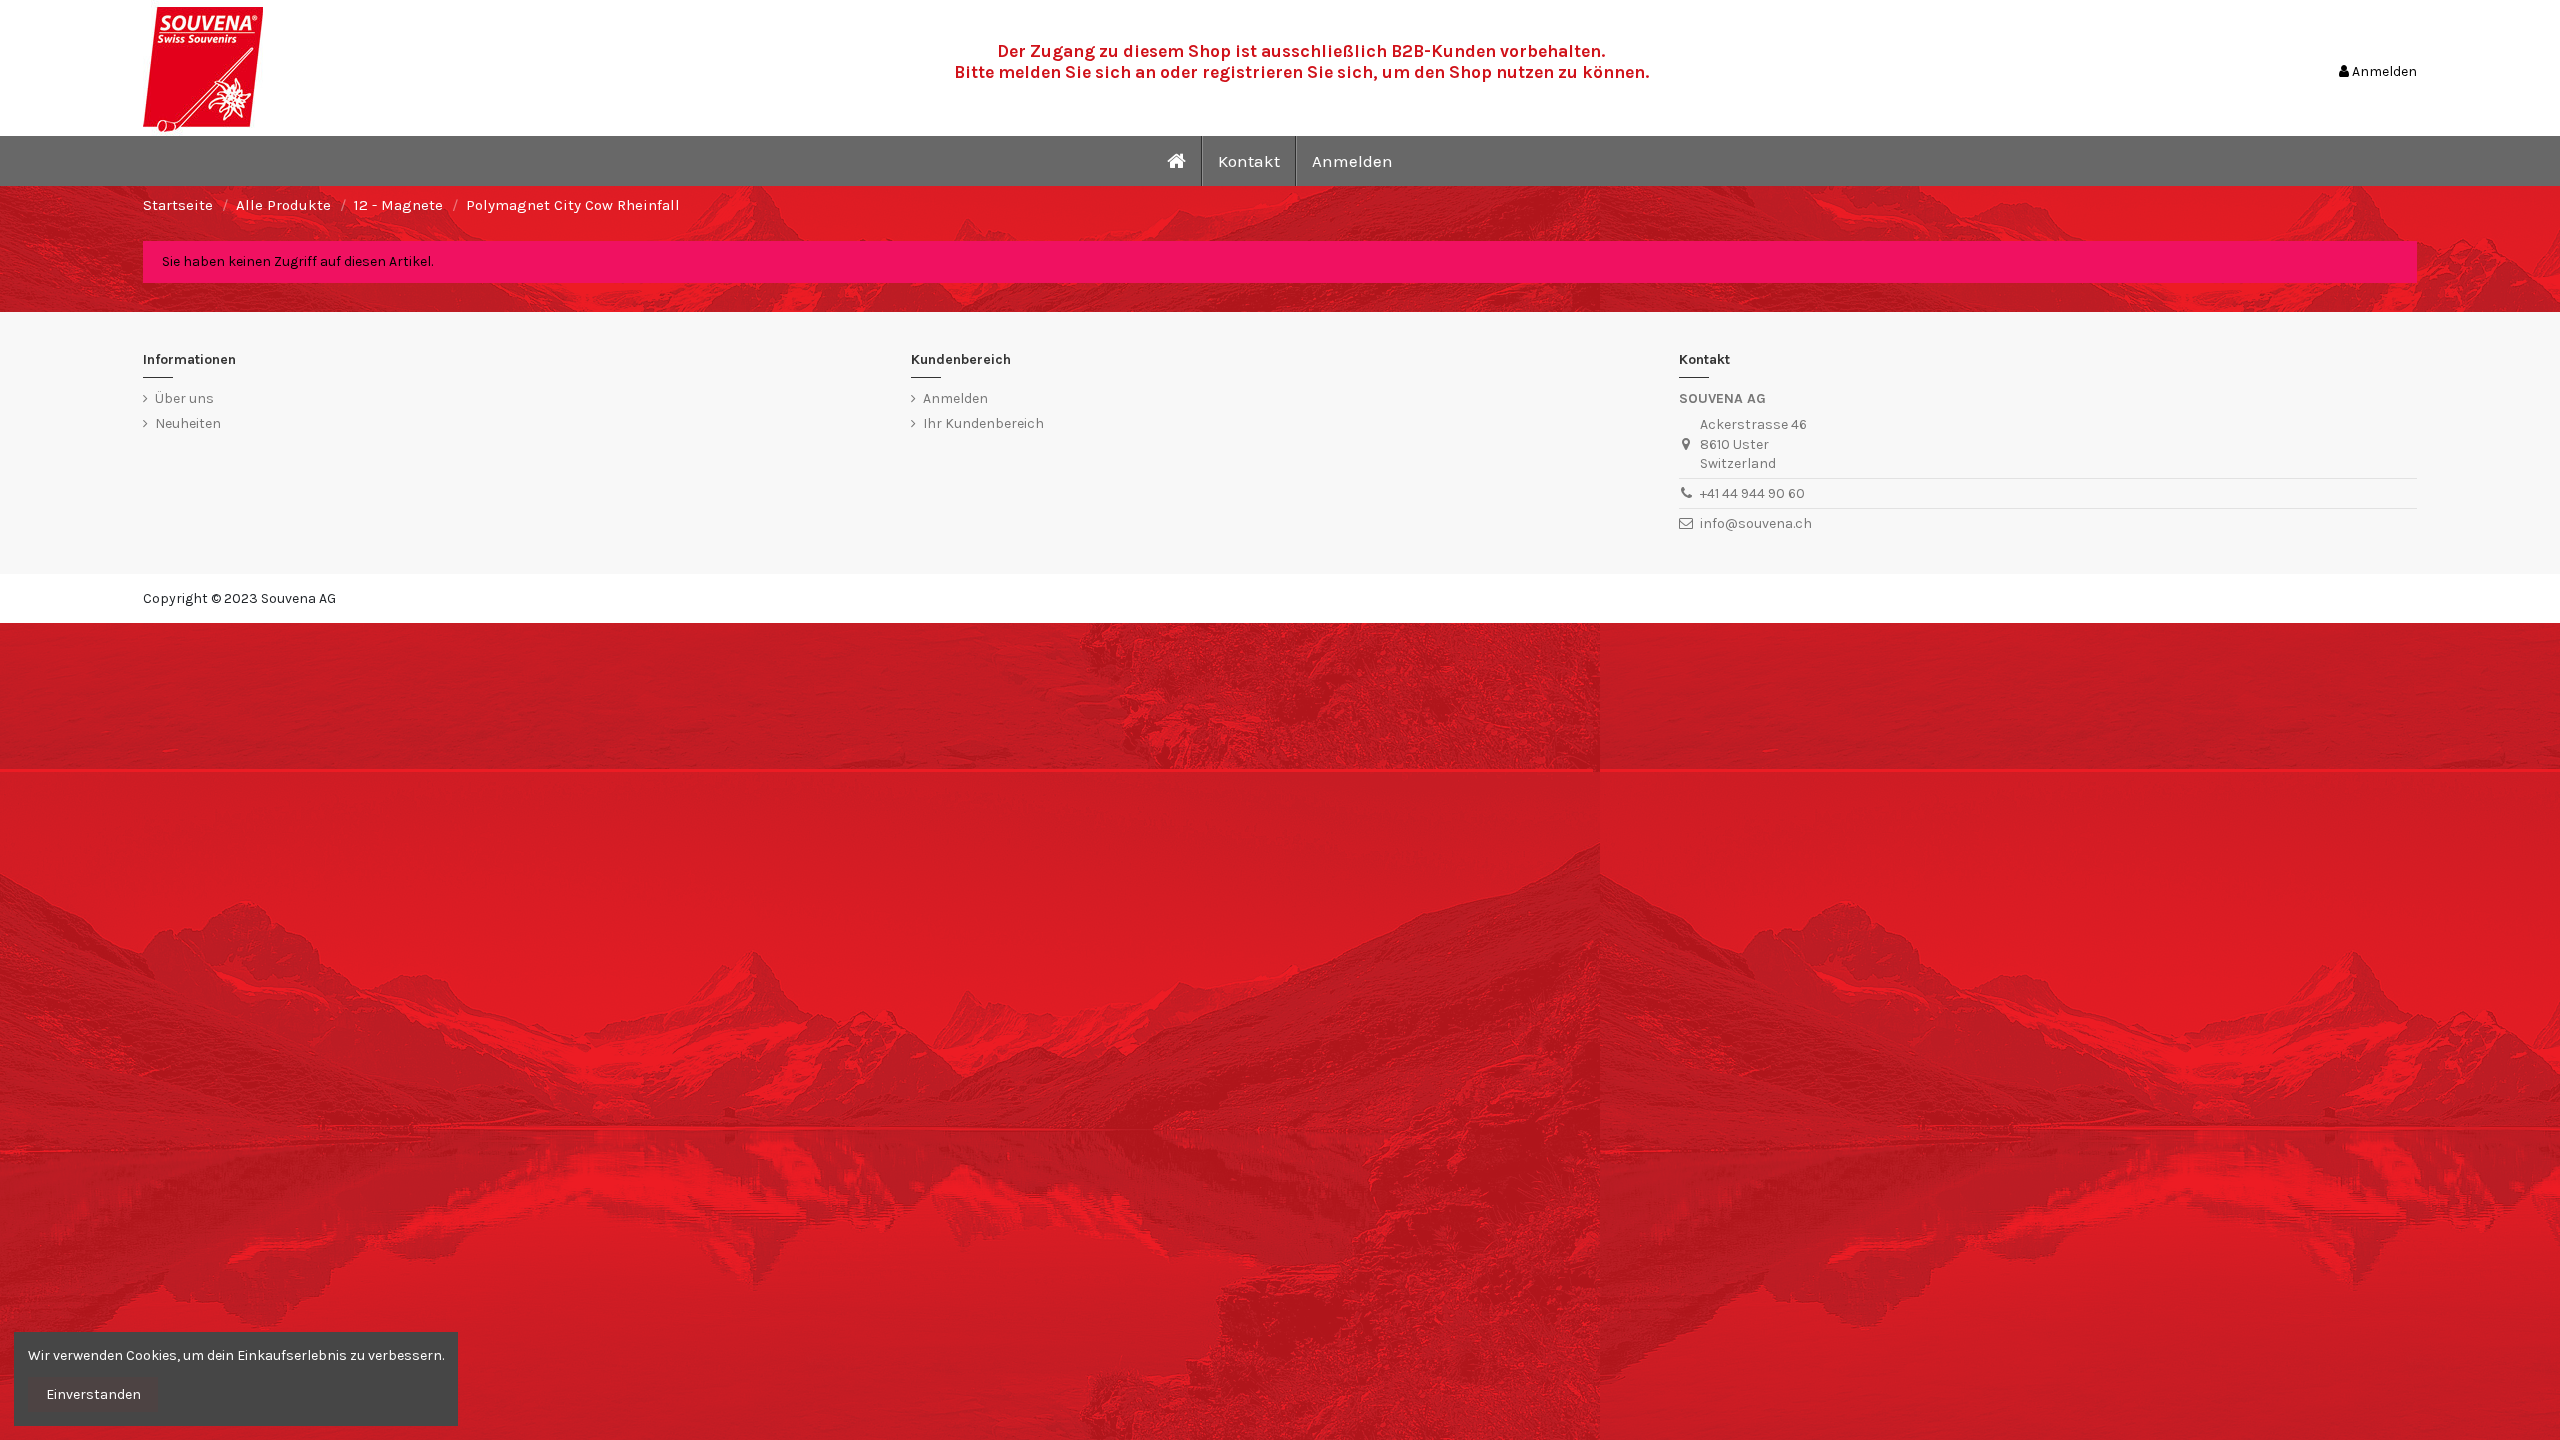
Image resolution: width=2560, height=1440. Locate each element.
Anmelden (955, 398)
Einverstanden (93, 1394)
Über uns (184, 398)
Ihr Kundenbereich (983, 423)
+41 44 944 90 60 (1752, 493)
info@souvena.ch (1756, 523)
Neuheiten (188, 423)
